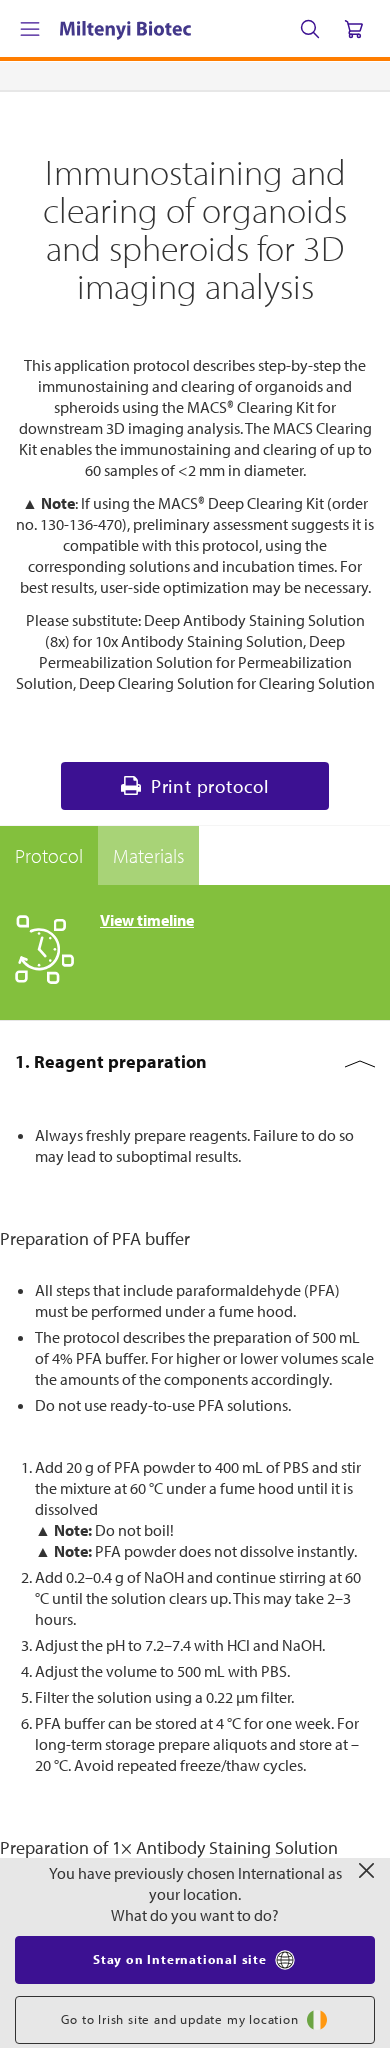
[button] (195, 1062)
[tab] (49, 856)
